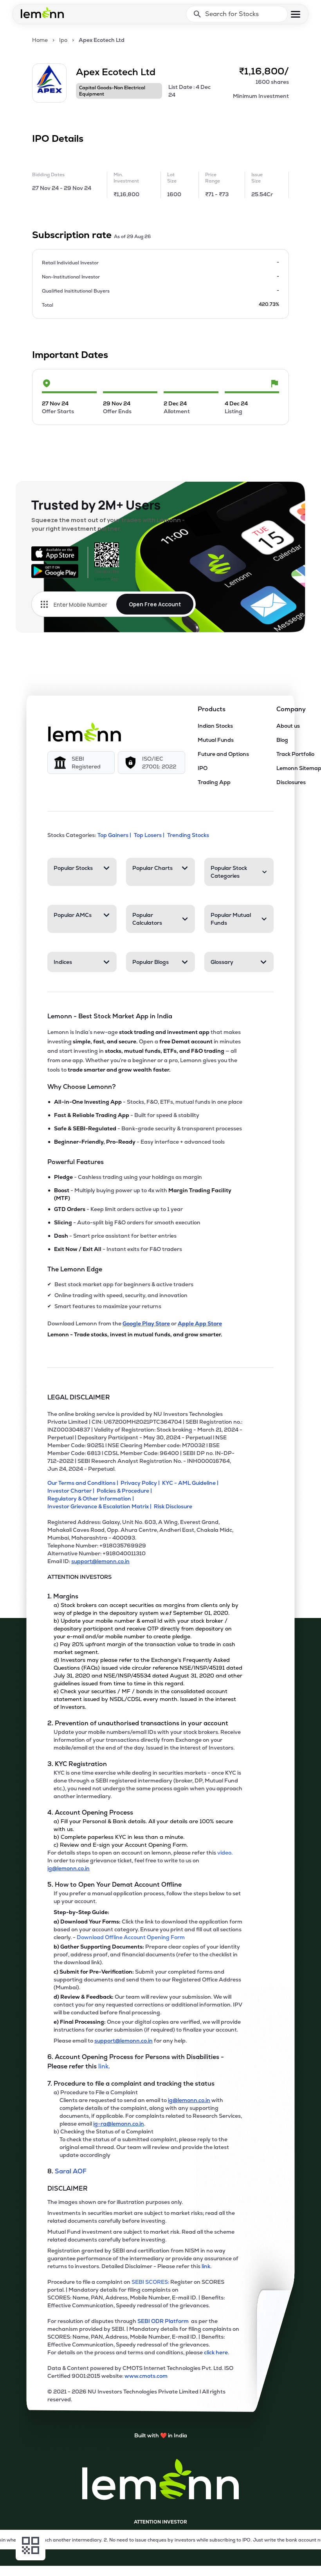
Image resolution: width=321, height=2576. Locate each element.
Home (40, 40)
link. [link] (104, 2066)
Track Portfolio (295, 754)
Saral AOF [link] (71, 2171)
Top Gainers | (114, 835)
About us (288, 726)
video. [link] (225, 1853)
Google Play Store (146, 1323)
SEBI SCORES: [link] (150, 2282)
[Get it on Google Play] (55, 571)
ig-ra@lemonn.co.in (119, 2124)
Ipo (63, 40)
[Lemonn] (85, 732)
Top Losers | (149, 835)
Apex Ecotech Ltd (102, 40)
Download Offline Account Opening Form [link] (131, 1937)
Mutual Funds (216, 740)
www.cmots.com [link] (146, 2376)
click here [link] (216, 2352)
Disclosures (291, 782)
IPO (203, 768)
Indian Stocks (215, 726)
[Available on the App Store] (55, 553)
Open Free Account (155, 604)
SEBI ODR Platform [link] (164, 2321)
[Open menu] (296, 14)
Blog (282, 740)
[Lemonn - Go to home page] (42, 13)
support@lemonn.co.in (100, 1561)
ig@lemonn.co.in (69, 1868)
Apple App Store (200, 1323)
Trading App (214, 782)
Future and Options (223, 754)
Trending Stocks (188, 835)
